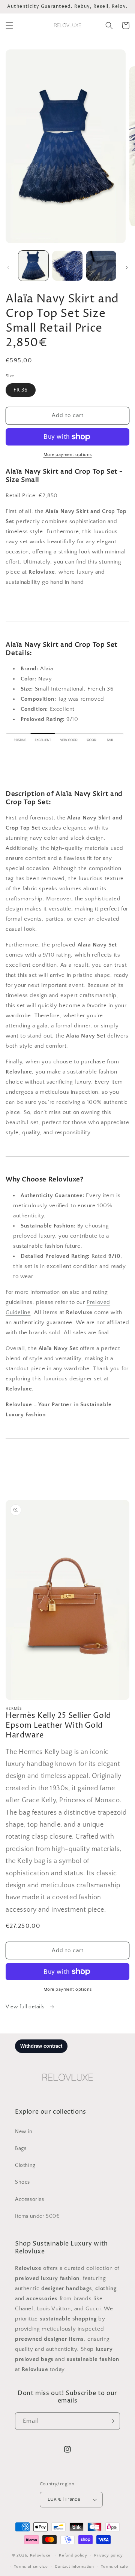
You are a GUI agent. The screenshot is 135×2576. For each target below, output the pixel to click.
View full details (26, 2007)
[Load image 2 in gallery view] (67, 266)
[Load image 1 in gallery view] (33, 266)
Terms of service (31, 2567)
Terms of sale (114, 2567)
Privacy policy (109, 2555)
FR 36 (21, 390)
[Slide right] (127, 268)
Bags (21, 2148)
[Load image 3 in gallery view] (101, 266)
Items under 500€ (37, 2216)
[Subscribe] (111, 2421)
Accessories (30, 2199)
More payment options (68, 455)
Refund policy (73, 2555)
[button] (9, 25)
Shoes (22, 2182)
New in (24, 2132)
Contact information (74, 2567)
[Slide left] (8, 268)
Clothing (25, 2165)
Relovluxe (41, 2555)
